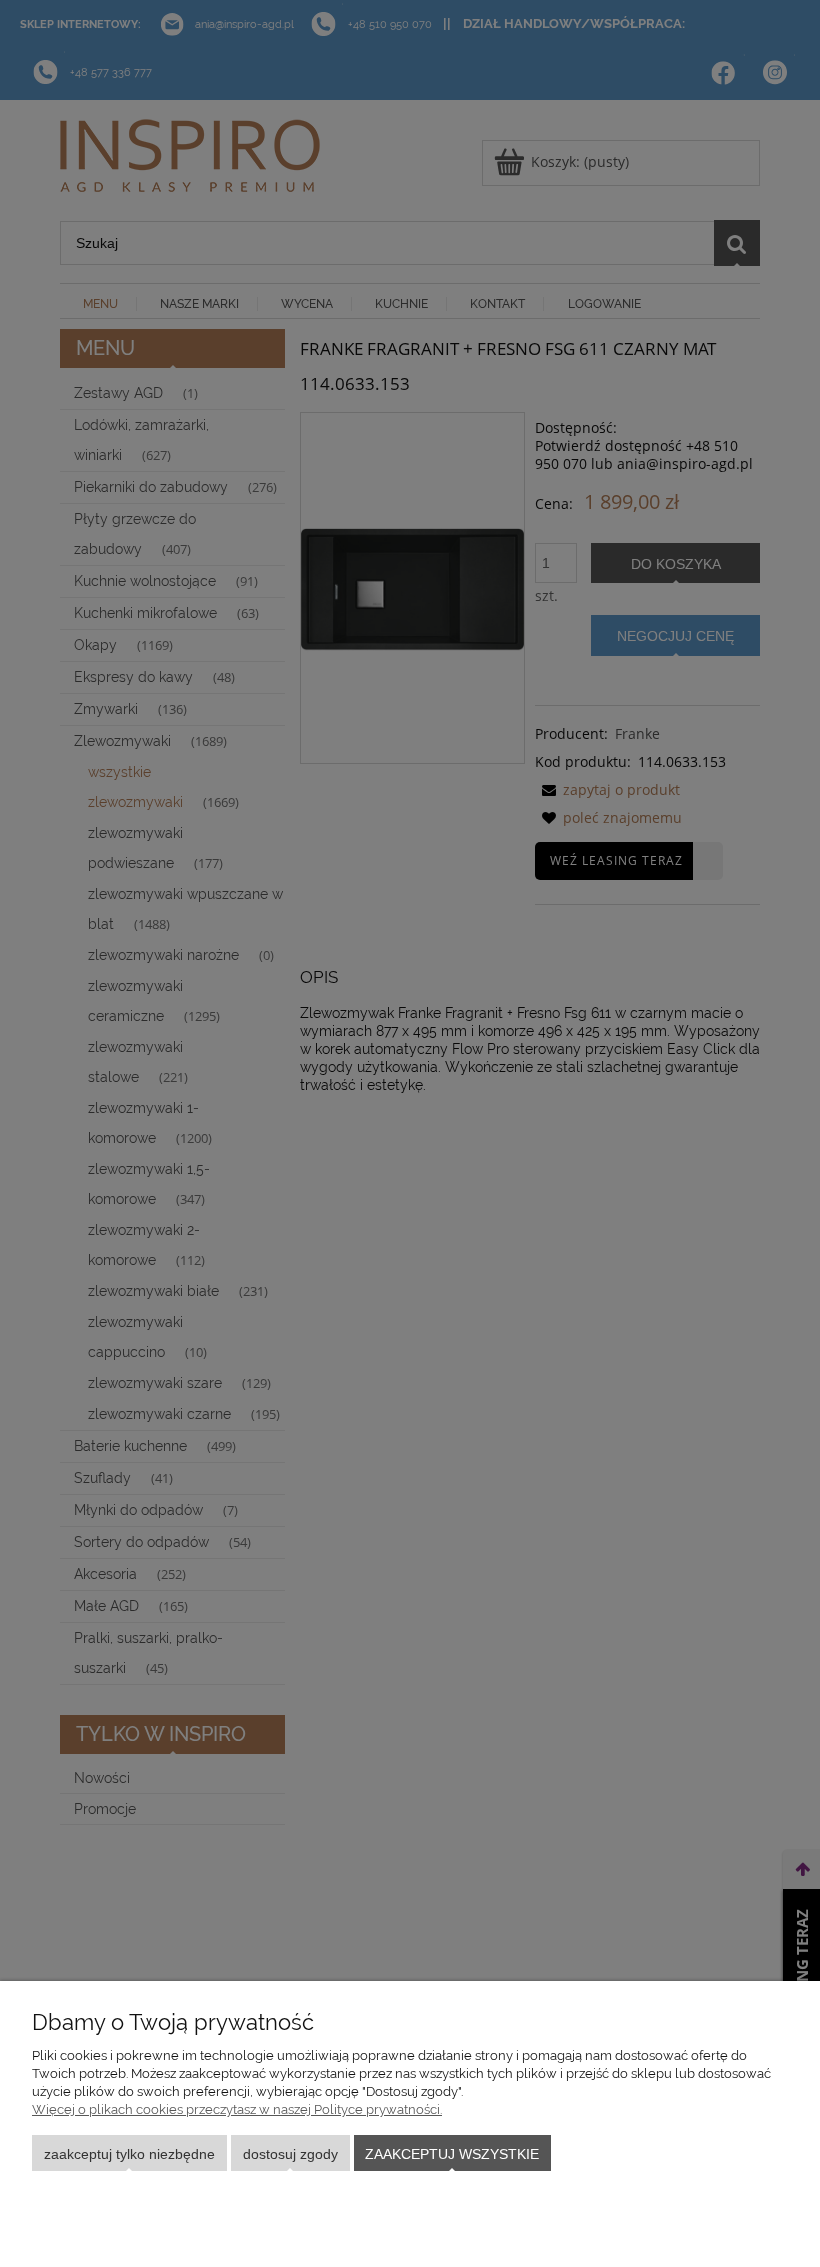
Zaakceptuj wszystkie (452, 2154)
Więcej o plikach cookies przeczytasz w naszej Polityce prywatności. (237, 2109)
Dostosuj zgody (290, 2154)
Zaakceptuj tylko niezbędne (129, 2154)
